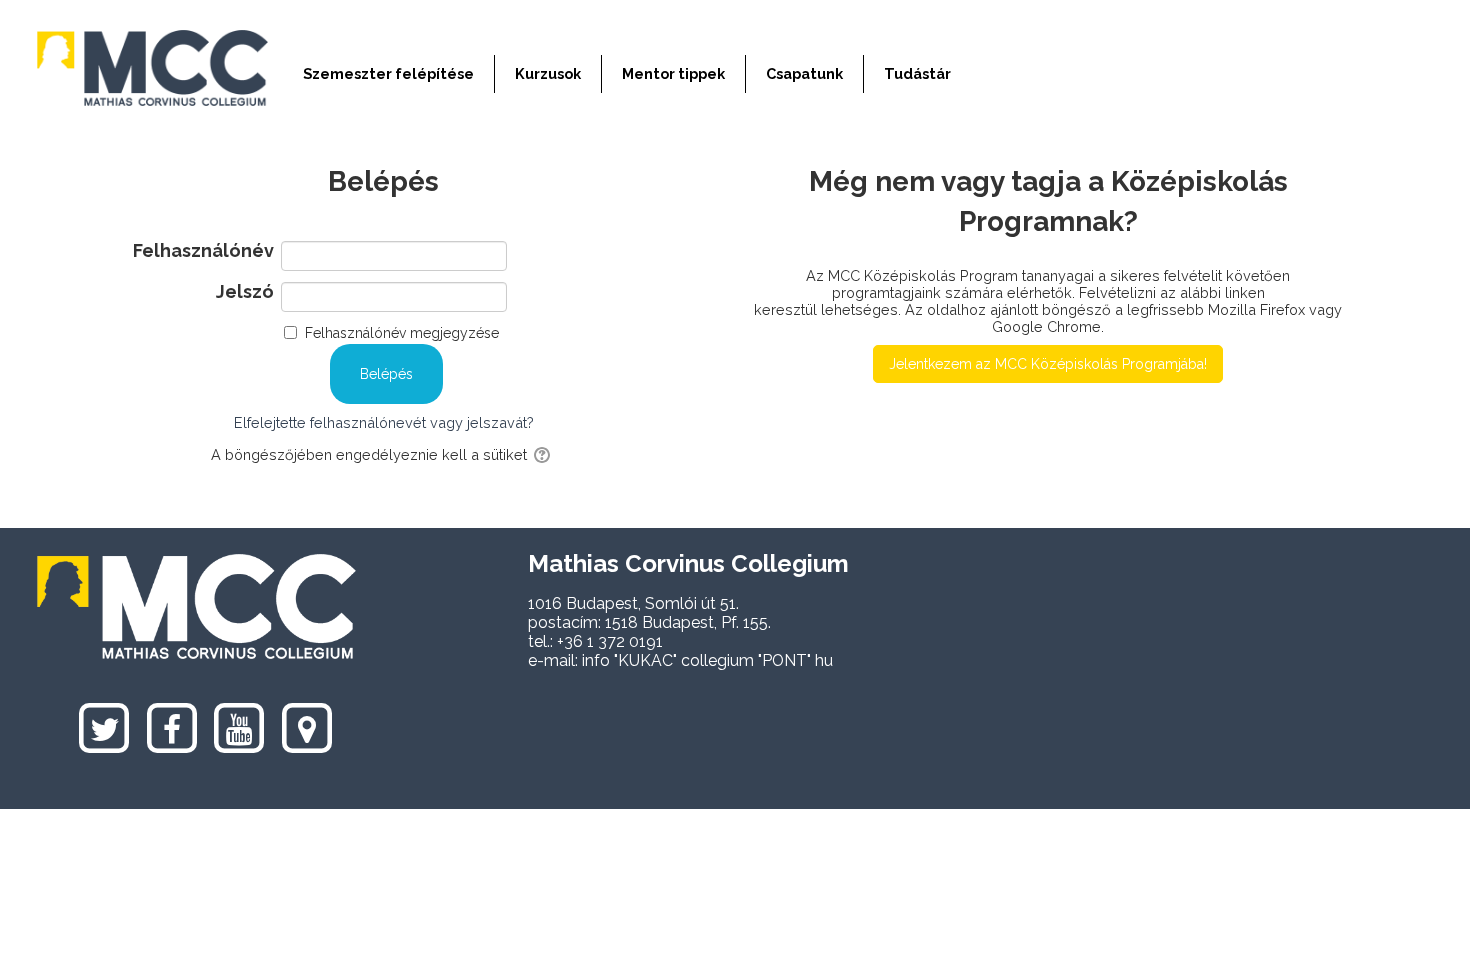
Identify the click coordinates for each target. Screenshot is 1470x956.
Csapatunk (804, 73)
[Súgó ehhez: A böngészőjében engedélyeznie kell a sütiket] (543, 454)
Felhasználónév (203, 251)
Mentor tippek (673, 73)
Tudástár (917, 73)
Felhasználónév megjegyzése (402, 333)
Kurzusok (548, 73)
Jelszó (245, 292)
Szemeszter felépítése (388, 73)
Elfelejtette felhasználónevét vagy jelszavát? (384, 422)
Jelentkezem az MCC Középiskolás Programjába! (1048, 364)
